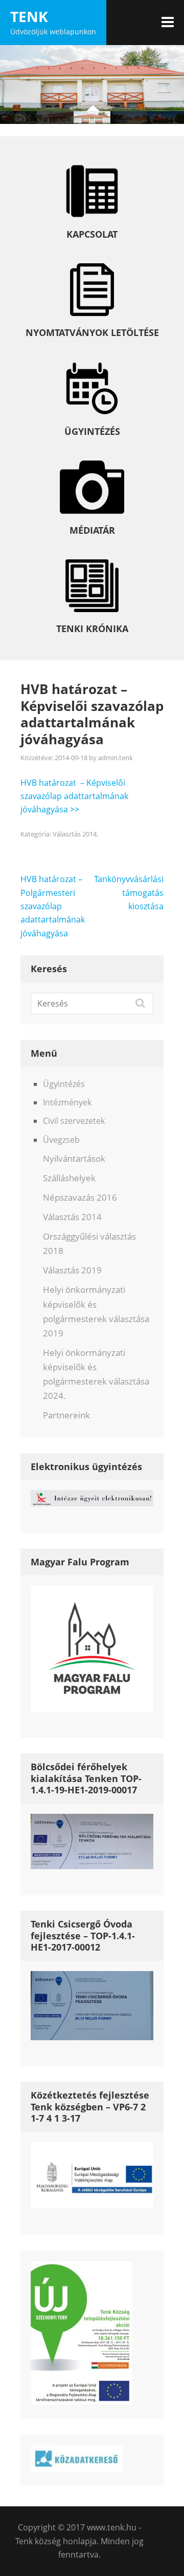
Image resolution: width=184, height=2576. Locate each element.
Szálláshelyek (69, 1178)
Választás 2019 (72, 1270)
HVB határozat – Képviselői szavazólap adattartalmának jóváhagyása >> (74, 796)
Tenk (29, 16)
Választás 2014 (72, 1217)
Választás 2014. (75, 834)
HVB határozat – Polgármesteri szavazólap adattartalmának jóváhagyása (53, 906)
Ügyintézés (64, 1084)
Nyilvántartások (74, 1158)
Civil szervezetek (74, 1121)
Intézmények (67, 1102)
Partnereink (66, 1415)
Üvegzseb (61, 1140)
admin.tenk (116, 758)
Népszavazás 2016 (80, 1197)
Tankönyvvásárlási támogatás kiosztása (129, 893)
